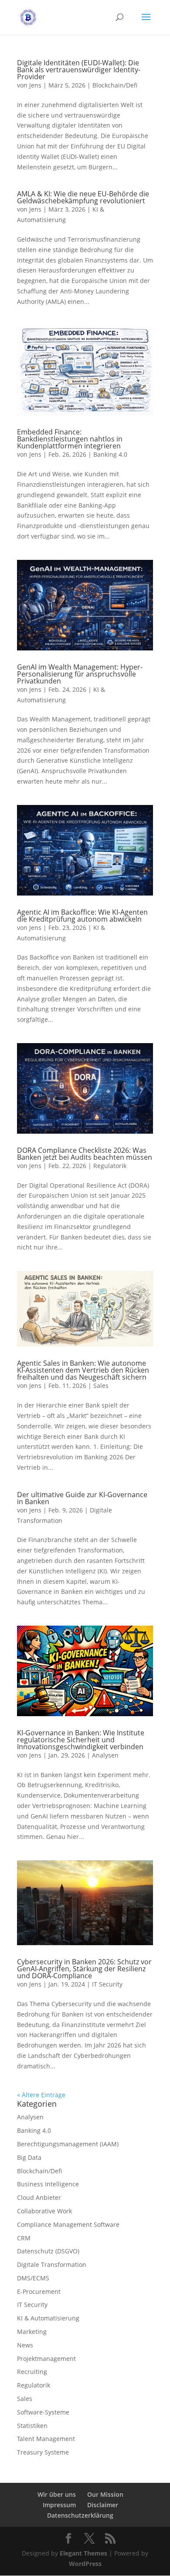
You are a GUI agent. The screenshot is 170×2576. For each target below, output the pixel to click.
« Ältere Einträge (41, 2095)
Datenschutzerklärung (80, 2515)
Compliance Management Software (68, 2224)
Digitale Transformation (52, 2265)
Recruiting (32, 2372)
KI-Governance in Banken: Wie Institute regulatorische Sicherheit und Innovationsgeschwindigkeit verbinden (81, 1740)
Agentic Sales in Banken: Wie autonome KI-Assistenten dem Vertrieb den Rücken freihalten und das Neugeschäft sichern (83, 1370)
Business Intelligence (48, 2184)
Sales (101, 1386)
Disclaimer (103, 2505)
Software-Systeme (43, 2412)
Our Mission (105, 2494)
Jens (35, 85)
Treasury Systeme (43, 2452)
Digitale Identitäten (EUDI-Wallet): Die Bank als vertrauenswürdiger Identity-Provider (79, 70)
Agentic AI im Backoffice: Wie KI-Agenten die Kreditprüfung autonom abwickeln (82, 916)
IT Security (107, 1984)
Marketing (32, 2332)
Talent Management (46, 2439)
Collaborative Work (44, 2211)
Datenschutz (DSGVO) (48, 2251)
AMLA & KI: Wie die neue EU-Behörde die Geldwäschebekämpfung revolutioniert (83, 197)
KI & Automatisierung (48, 2318)
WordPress (85, 2564)
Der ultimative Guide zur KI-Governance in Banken (82, 1498)
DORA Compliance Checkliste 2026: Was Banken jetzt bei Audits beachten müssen (85, 1154)
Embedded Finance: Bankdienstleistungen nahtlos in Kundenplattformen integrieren (70, 439)
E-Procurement (39, 2291)
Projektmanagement (46, 2359)
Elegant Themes (83, 2553)
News (25, 2345)
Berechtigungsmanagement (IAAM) (68, 2144)
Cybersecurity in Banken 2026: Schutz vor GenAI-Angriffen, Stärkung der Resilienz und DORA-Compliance (84, 1969)
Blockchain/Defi (115, 85)
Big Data (29, 2157)
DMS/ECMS (33, 2278)
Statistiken (32, 2426)
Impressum (59, 2505)
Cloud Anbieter (39, 2197)
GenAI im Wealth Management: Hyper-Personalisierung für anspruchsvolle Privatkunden (80, 674)
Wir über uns (57, 2494)
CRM (24, 2238)
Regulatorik (110, 1166)
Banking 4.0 (110, 454)
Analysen (105, 1755)
